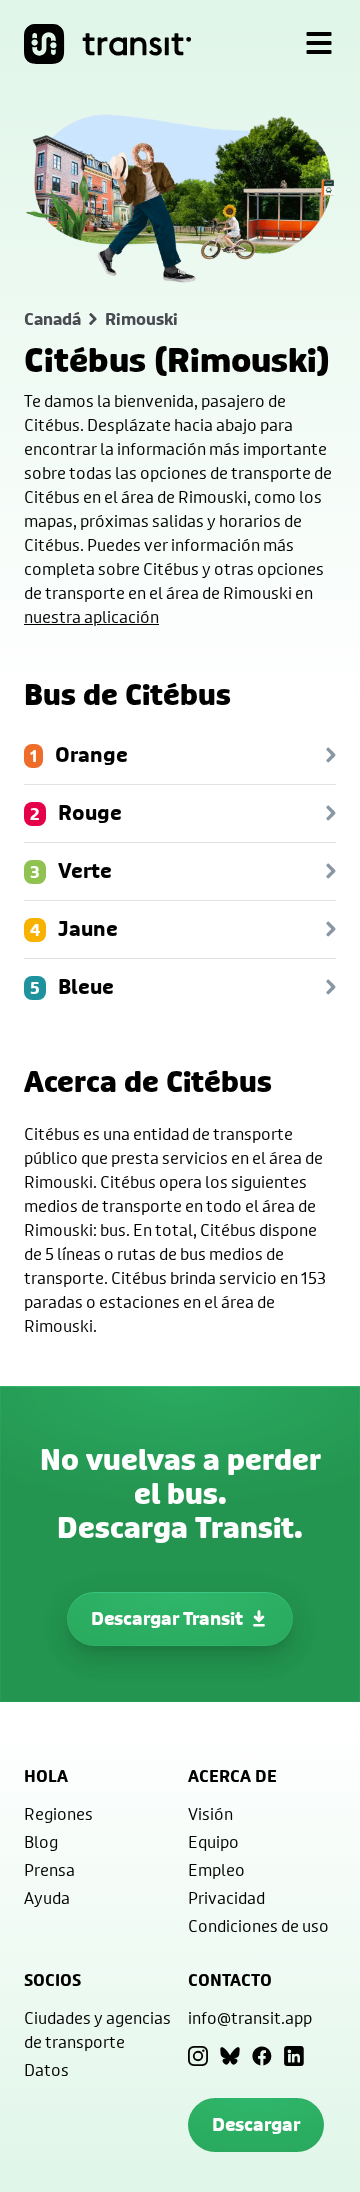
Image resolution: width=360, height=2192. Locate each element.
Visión (210, 1813)
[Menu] (319, 44)
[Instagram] (198, 2056)
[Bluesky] (230, 2056)
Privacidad (226, 1897)
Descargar (256, 2124)
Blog (41, 1841)
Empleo (216, 1869)
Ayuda (47, 1897)
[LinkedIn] (294, 2056)
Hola (46, 1776)
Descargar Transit (167, 1618)
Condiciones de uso (258, 1925)
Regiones (58, 1813)
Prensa (49, 1869)
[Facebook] (262, 2056)
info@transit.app (250, 2017)
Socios (52, 1980)
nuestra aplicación (91, 616)
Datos (46, 2069)
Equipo (213, 1841)
